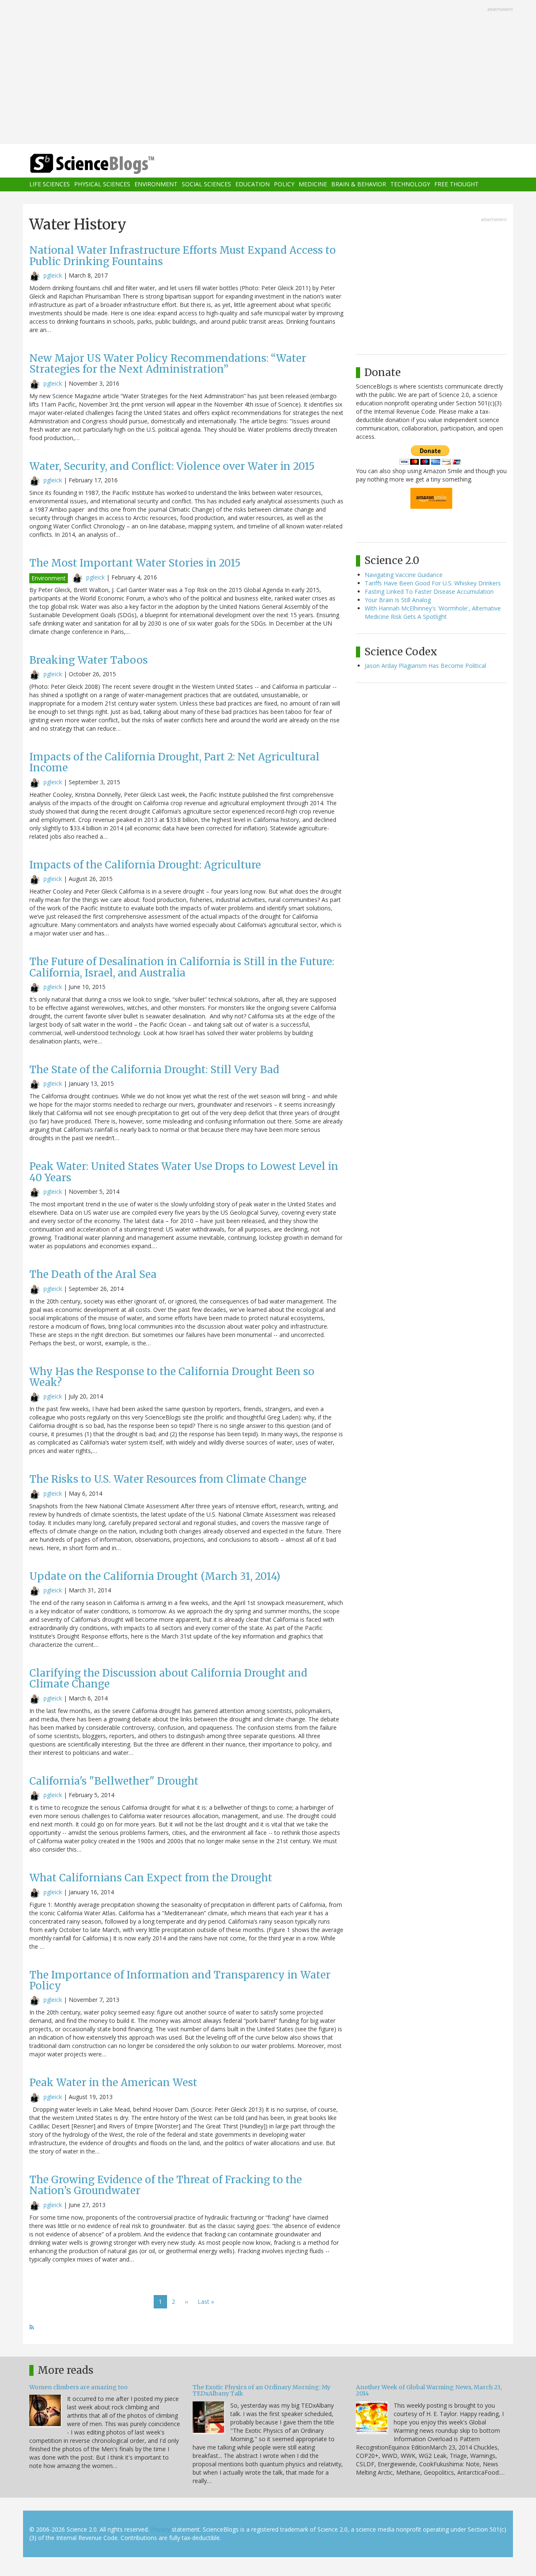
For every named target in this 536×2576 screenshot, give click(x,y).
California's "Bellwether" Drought (114, 1781)
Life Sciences (50, 184)
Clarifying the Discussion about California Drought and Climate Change (168, 1678)
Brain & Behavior (359, 184)
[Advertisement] (268, 73)
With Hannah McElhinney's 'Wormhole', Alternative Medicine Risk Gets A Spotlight (433, 612)
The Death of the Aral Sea (93, 1274)
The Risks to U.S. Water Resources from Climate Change (168, 1479)
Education (253, 184)
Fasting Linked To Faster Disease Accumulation (429, 591)
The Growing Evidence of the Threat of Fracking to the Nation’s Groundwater (166, 2185)
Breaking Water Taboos (89, 660)
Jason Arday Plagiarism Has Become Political (425, 666)
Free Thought (456, 184)
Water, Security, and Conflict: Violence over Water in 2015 (172, 466)
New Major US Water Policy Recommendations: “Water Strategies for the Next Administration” (168, 364)
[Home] (109, 164)
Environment (156, 184)
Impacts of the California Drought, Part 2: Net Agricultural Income (174, 762)
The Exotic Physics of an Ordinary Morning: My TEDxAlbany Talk (262, 2390)
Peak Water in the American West (113, 2083)
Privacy (160, 2529)
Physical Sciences (102, 184)
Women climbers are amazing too (79, 2387)
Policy (284, 184)
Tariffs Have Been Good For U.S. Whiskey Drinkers (433, 583)
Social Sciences (206, 184)
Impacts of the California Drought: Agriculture (145, 865)
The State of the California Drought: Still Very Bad (154, 1070)
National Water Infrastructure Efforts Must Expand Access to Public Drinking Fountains (183, 256)
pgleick (53, 275)
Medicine (313, 184)
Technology (410, 184)
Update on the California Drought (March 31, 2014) (155, 1576)
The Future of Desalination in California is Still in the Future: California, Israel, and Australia (182, 967)
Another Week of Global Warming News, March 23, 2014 (429, 2390)
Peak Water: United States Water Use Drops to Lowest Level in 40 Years (184, 1172)
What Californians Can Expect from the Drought (151, 1878)
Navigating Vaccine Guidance (404, 575)
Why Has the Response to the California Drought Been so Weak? (172, 1377)
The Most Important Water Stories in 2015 (135, 563)
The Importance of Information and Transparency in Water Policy (180, 1980)
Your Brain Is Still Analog (398, 600)
